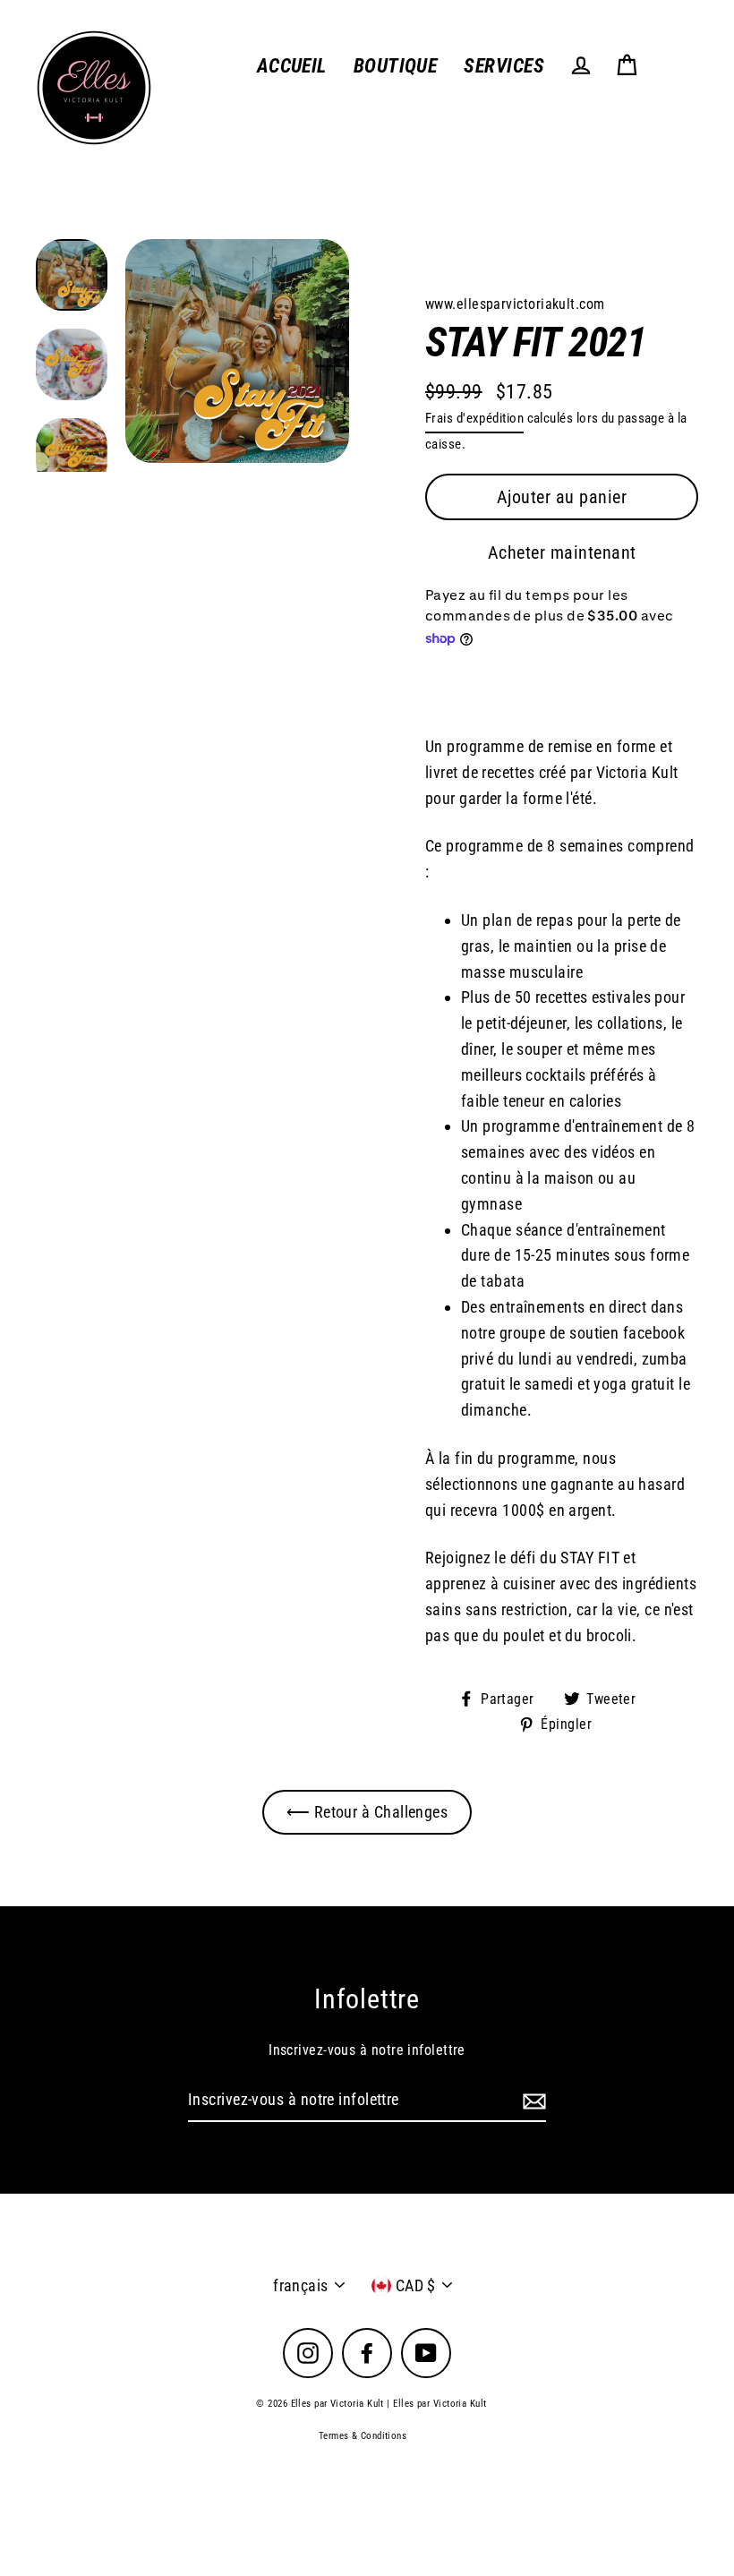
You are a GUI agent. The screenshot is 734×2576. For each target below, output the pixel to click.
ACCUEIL (292, 66)
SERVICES (504, 66)
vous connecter (591, 496)
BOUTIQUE (396, 66)
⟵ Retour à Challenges (367, 1812)
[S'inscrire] (532, 2101)
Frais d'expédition (474, 418)
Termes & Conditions (363, 2436)
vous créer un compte (541, 522)
